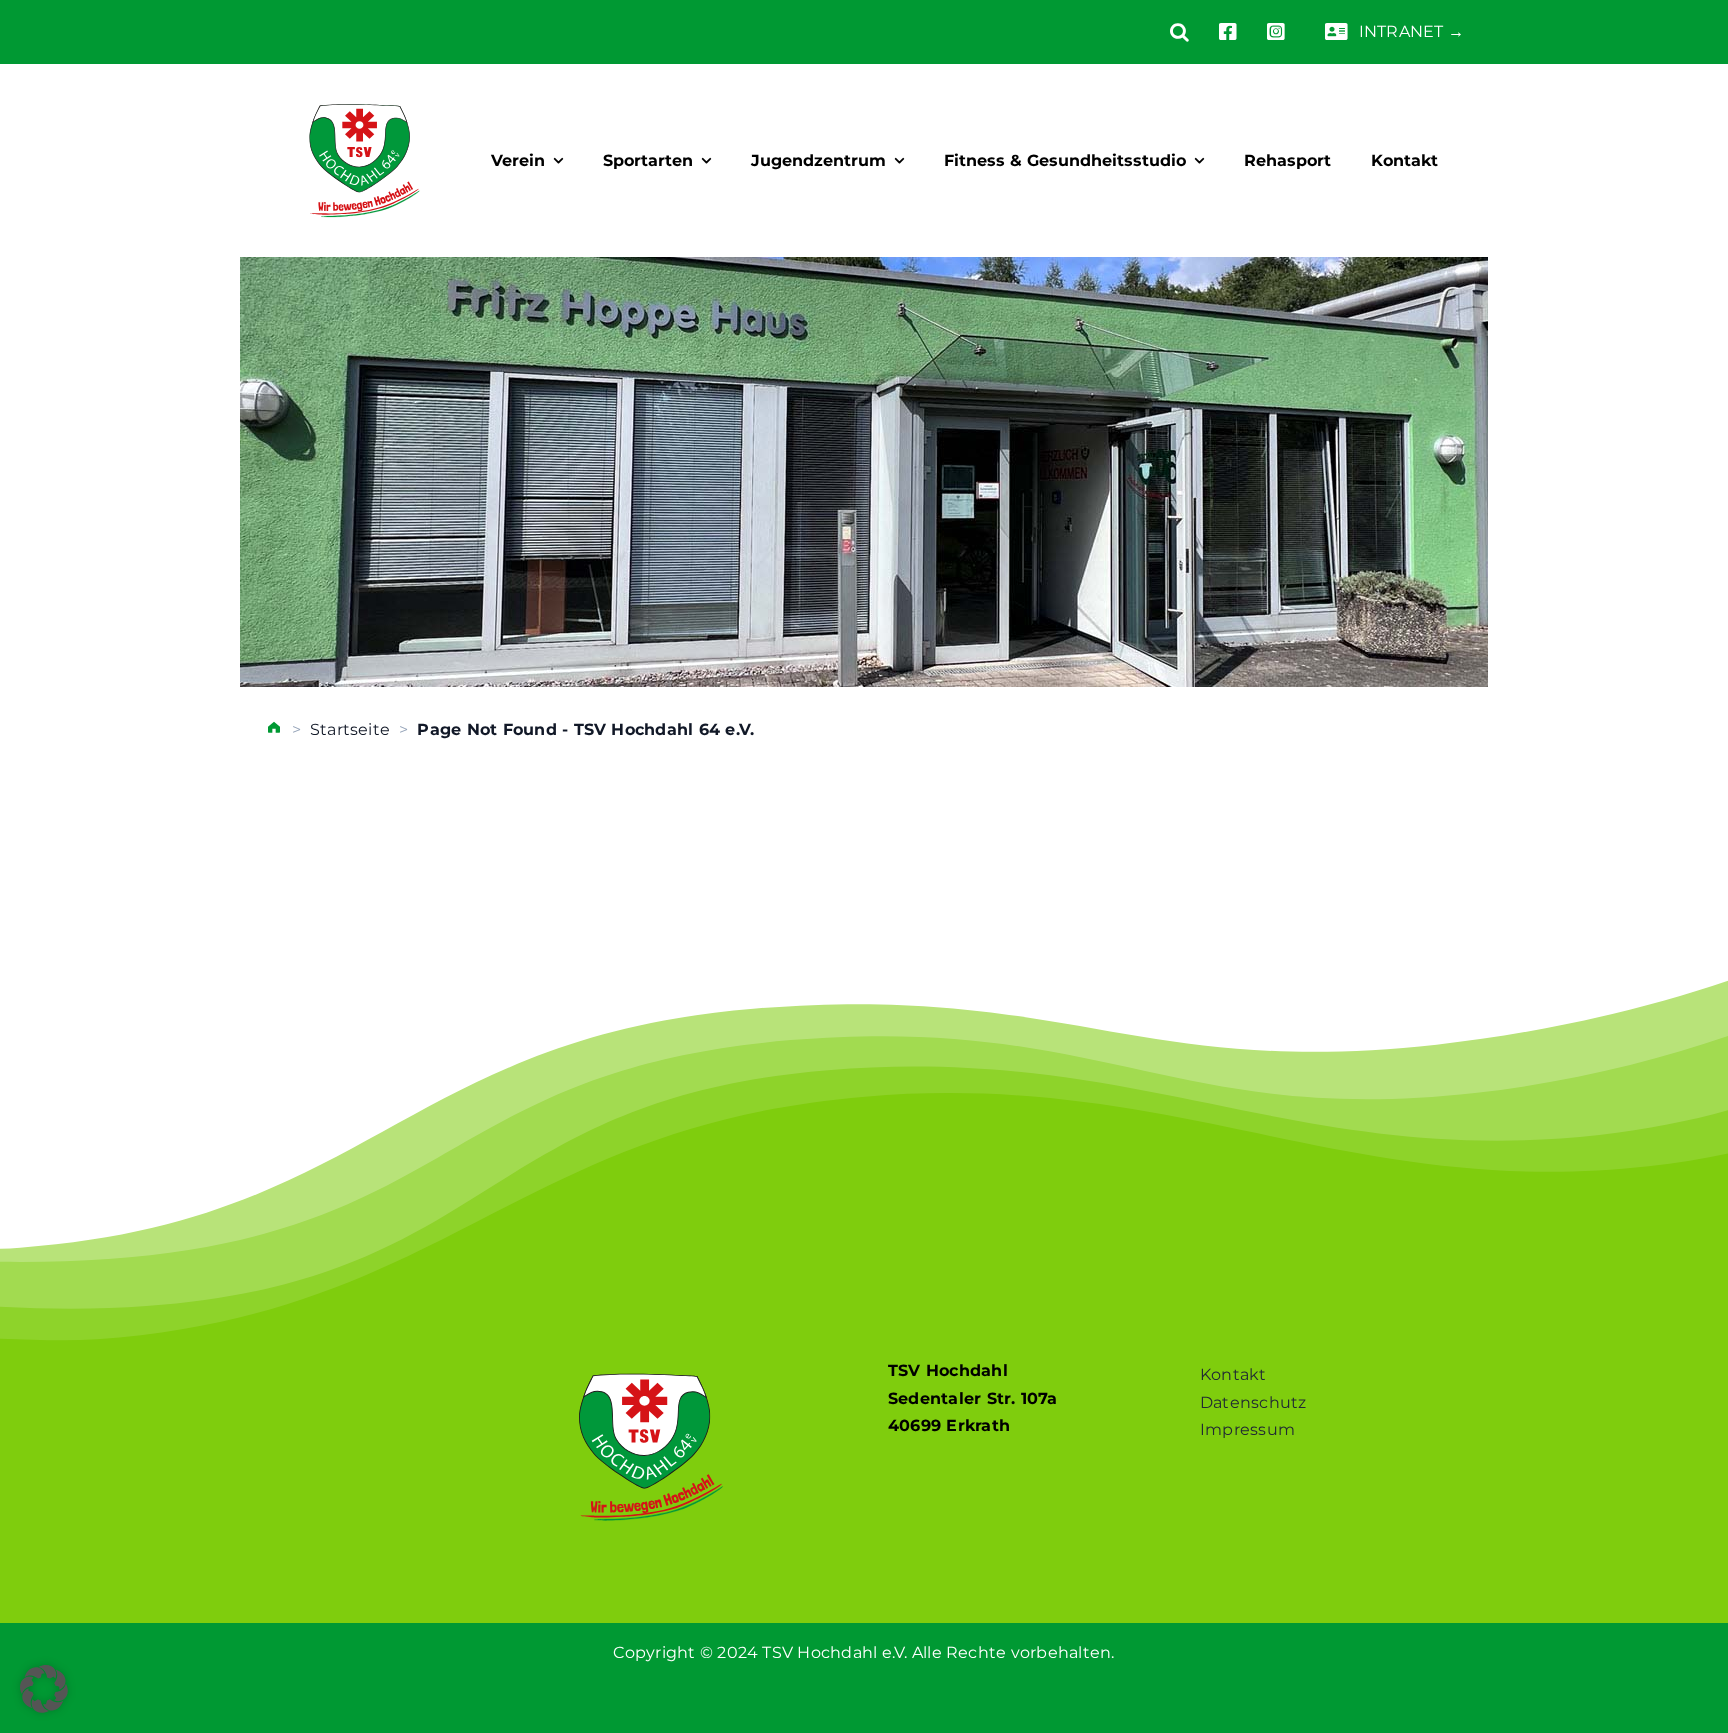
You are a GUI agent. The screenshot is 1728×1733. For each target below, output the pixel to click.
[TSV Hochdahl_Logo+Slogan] (364, 86)
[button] (1164, 32)
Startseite (350, 729)
